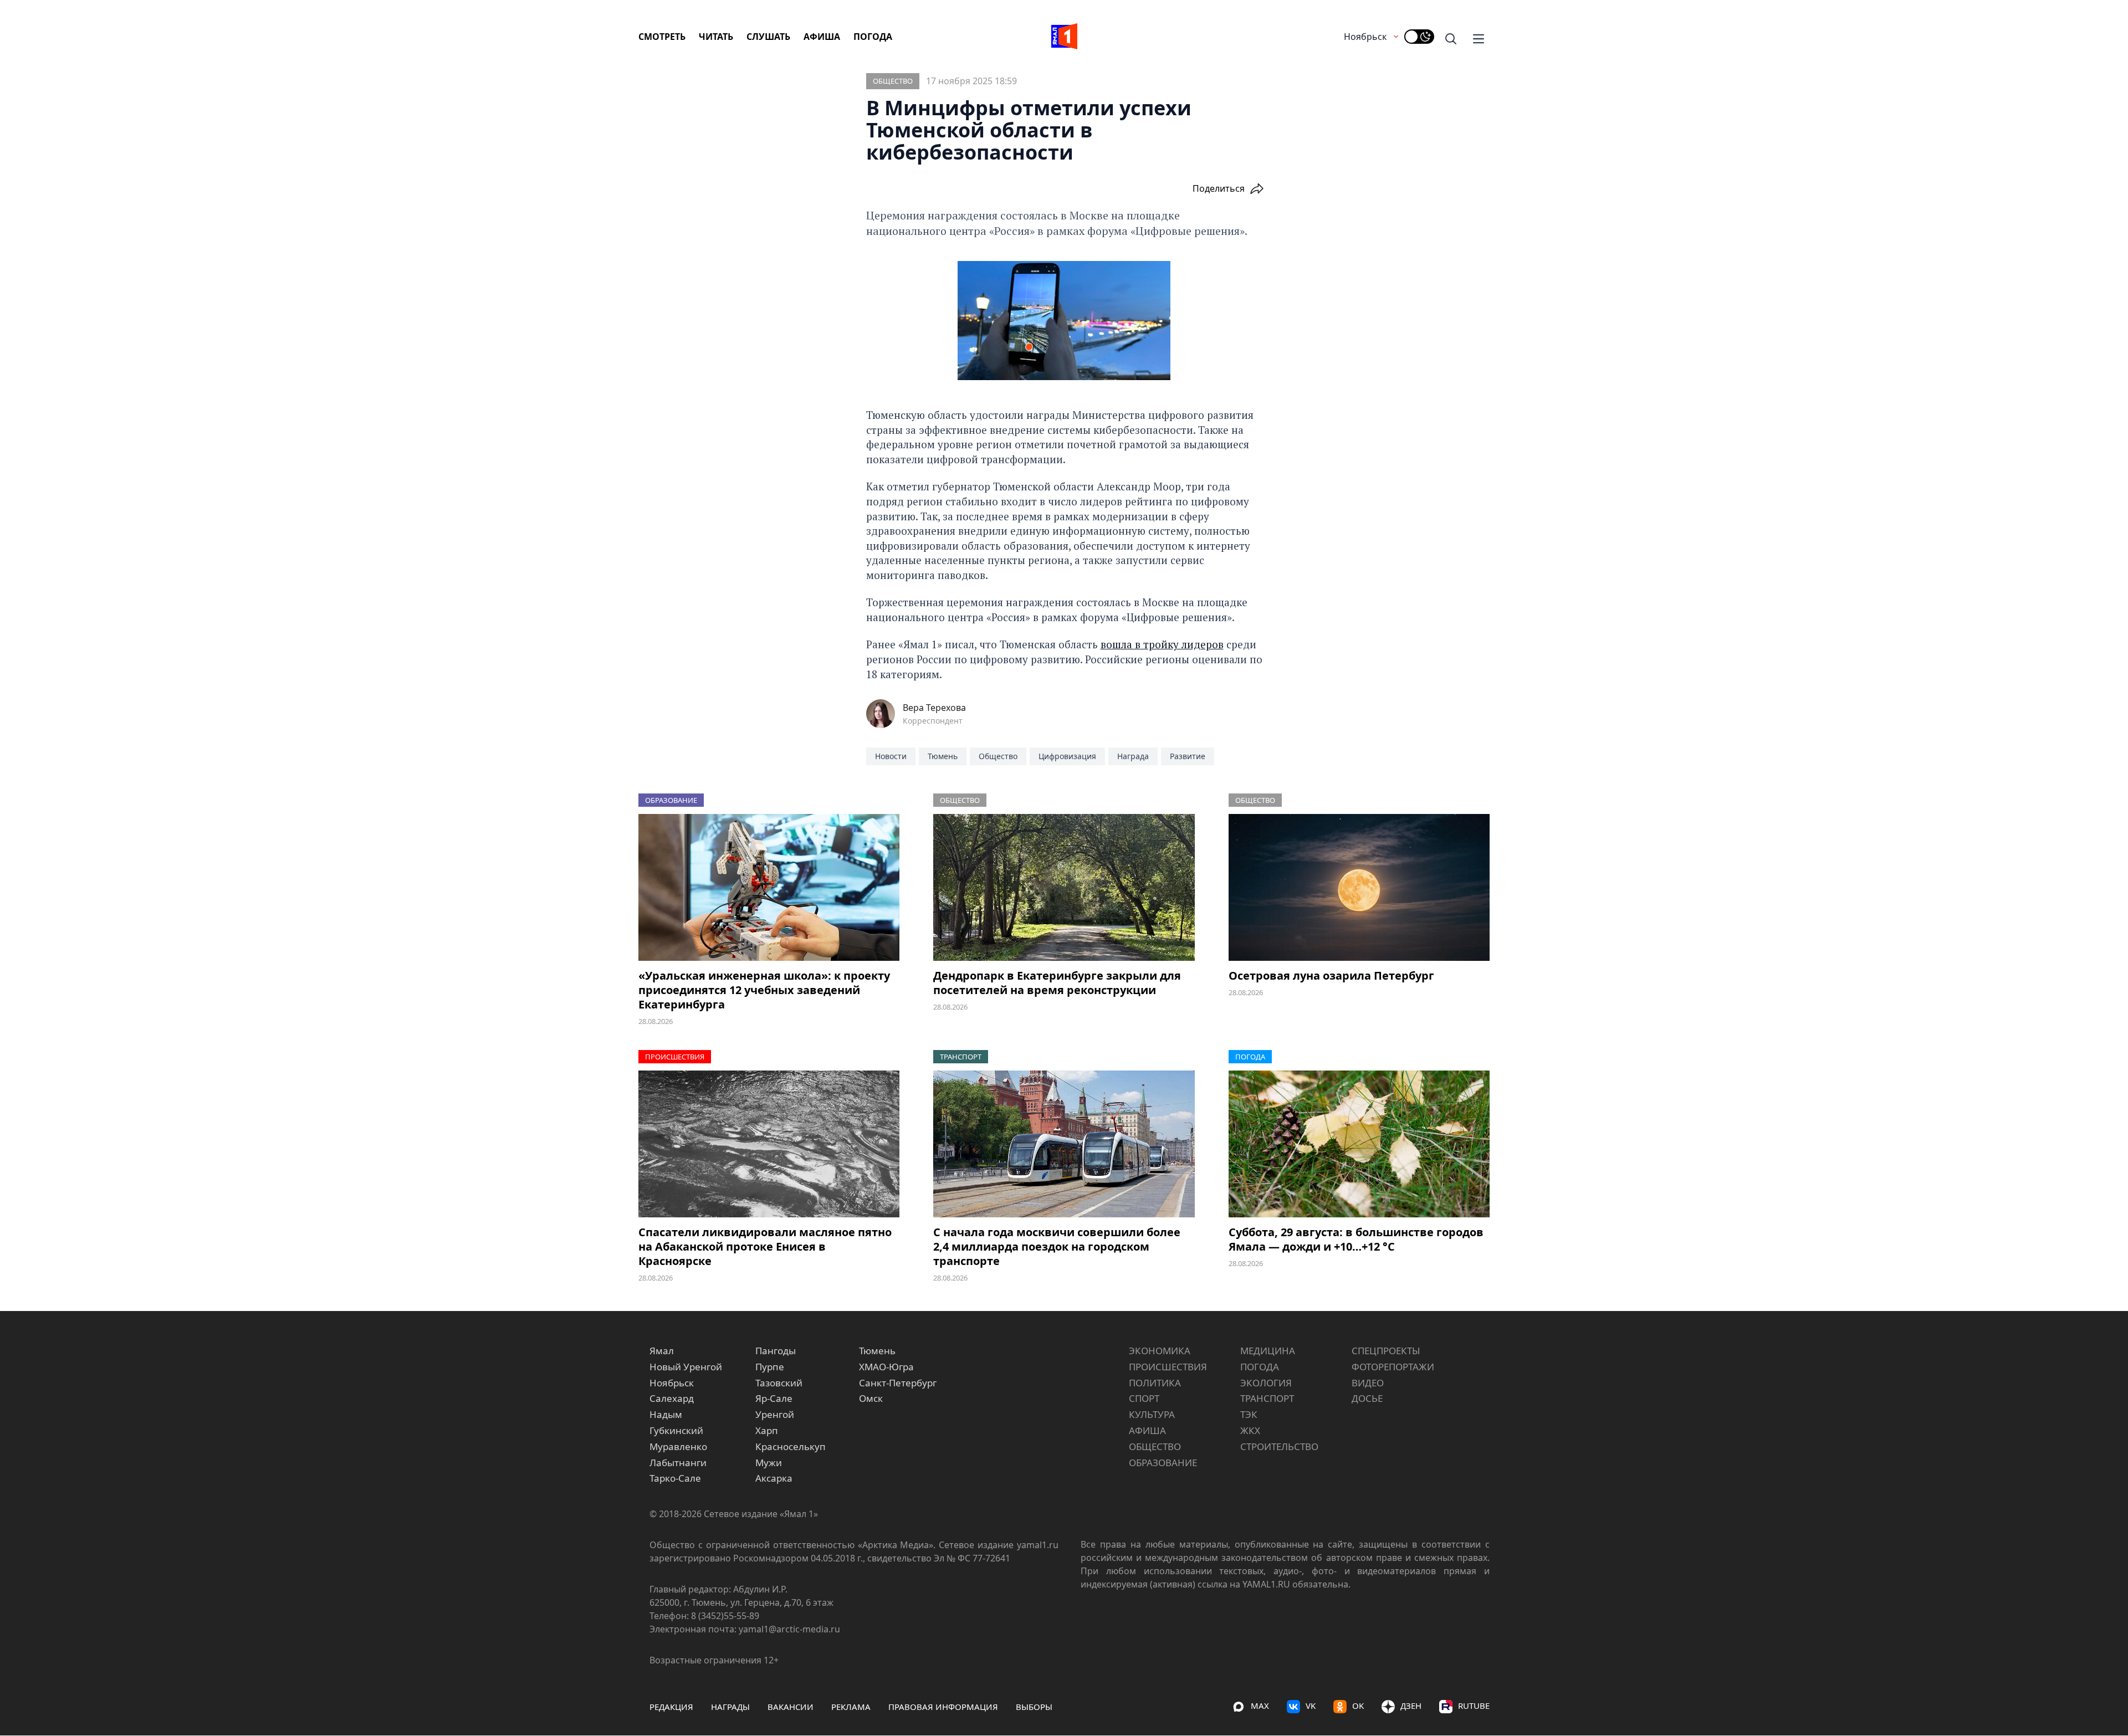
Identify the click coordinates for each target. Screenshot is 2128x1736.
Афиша (822, 37)
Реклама (851, 1707)
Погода (873, 37)
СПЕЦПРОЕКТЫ (1386, 1351)
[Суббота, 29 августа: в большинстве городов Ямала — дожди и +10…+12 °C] (1359, 1144)
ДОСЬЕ (1367, 1398)
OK (1358, 1706)
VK (1311, 1706)
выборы (1034, 1707)
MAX (1260, 1706)
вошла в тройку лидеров (1162, 644)
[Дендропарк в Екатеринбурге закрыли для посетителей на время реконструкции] (1064, 887)
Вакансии (791, 1707)
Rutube (1474, 1706)
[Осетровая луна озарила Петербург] (1359, 887)
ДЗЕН (1411, 1706)
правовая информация (943, 1707)
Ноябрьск (1365, 37)
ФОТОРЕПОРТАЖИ (1393, 1367)
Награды (730, 1707)
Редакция (671, 1707)
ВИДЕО (1368, 1383)
